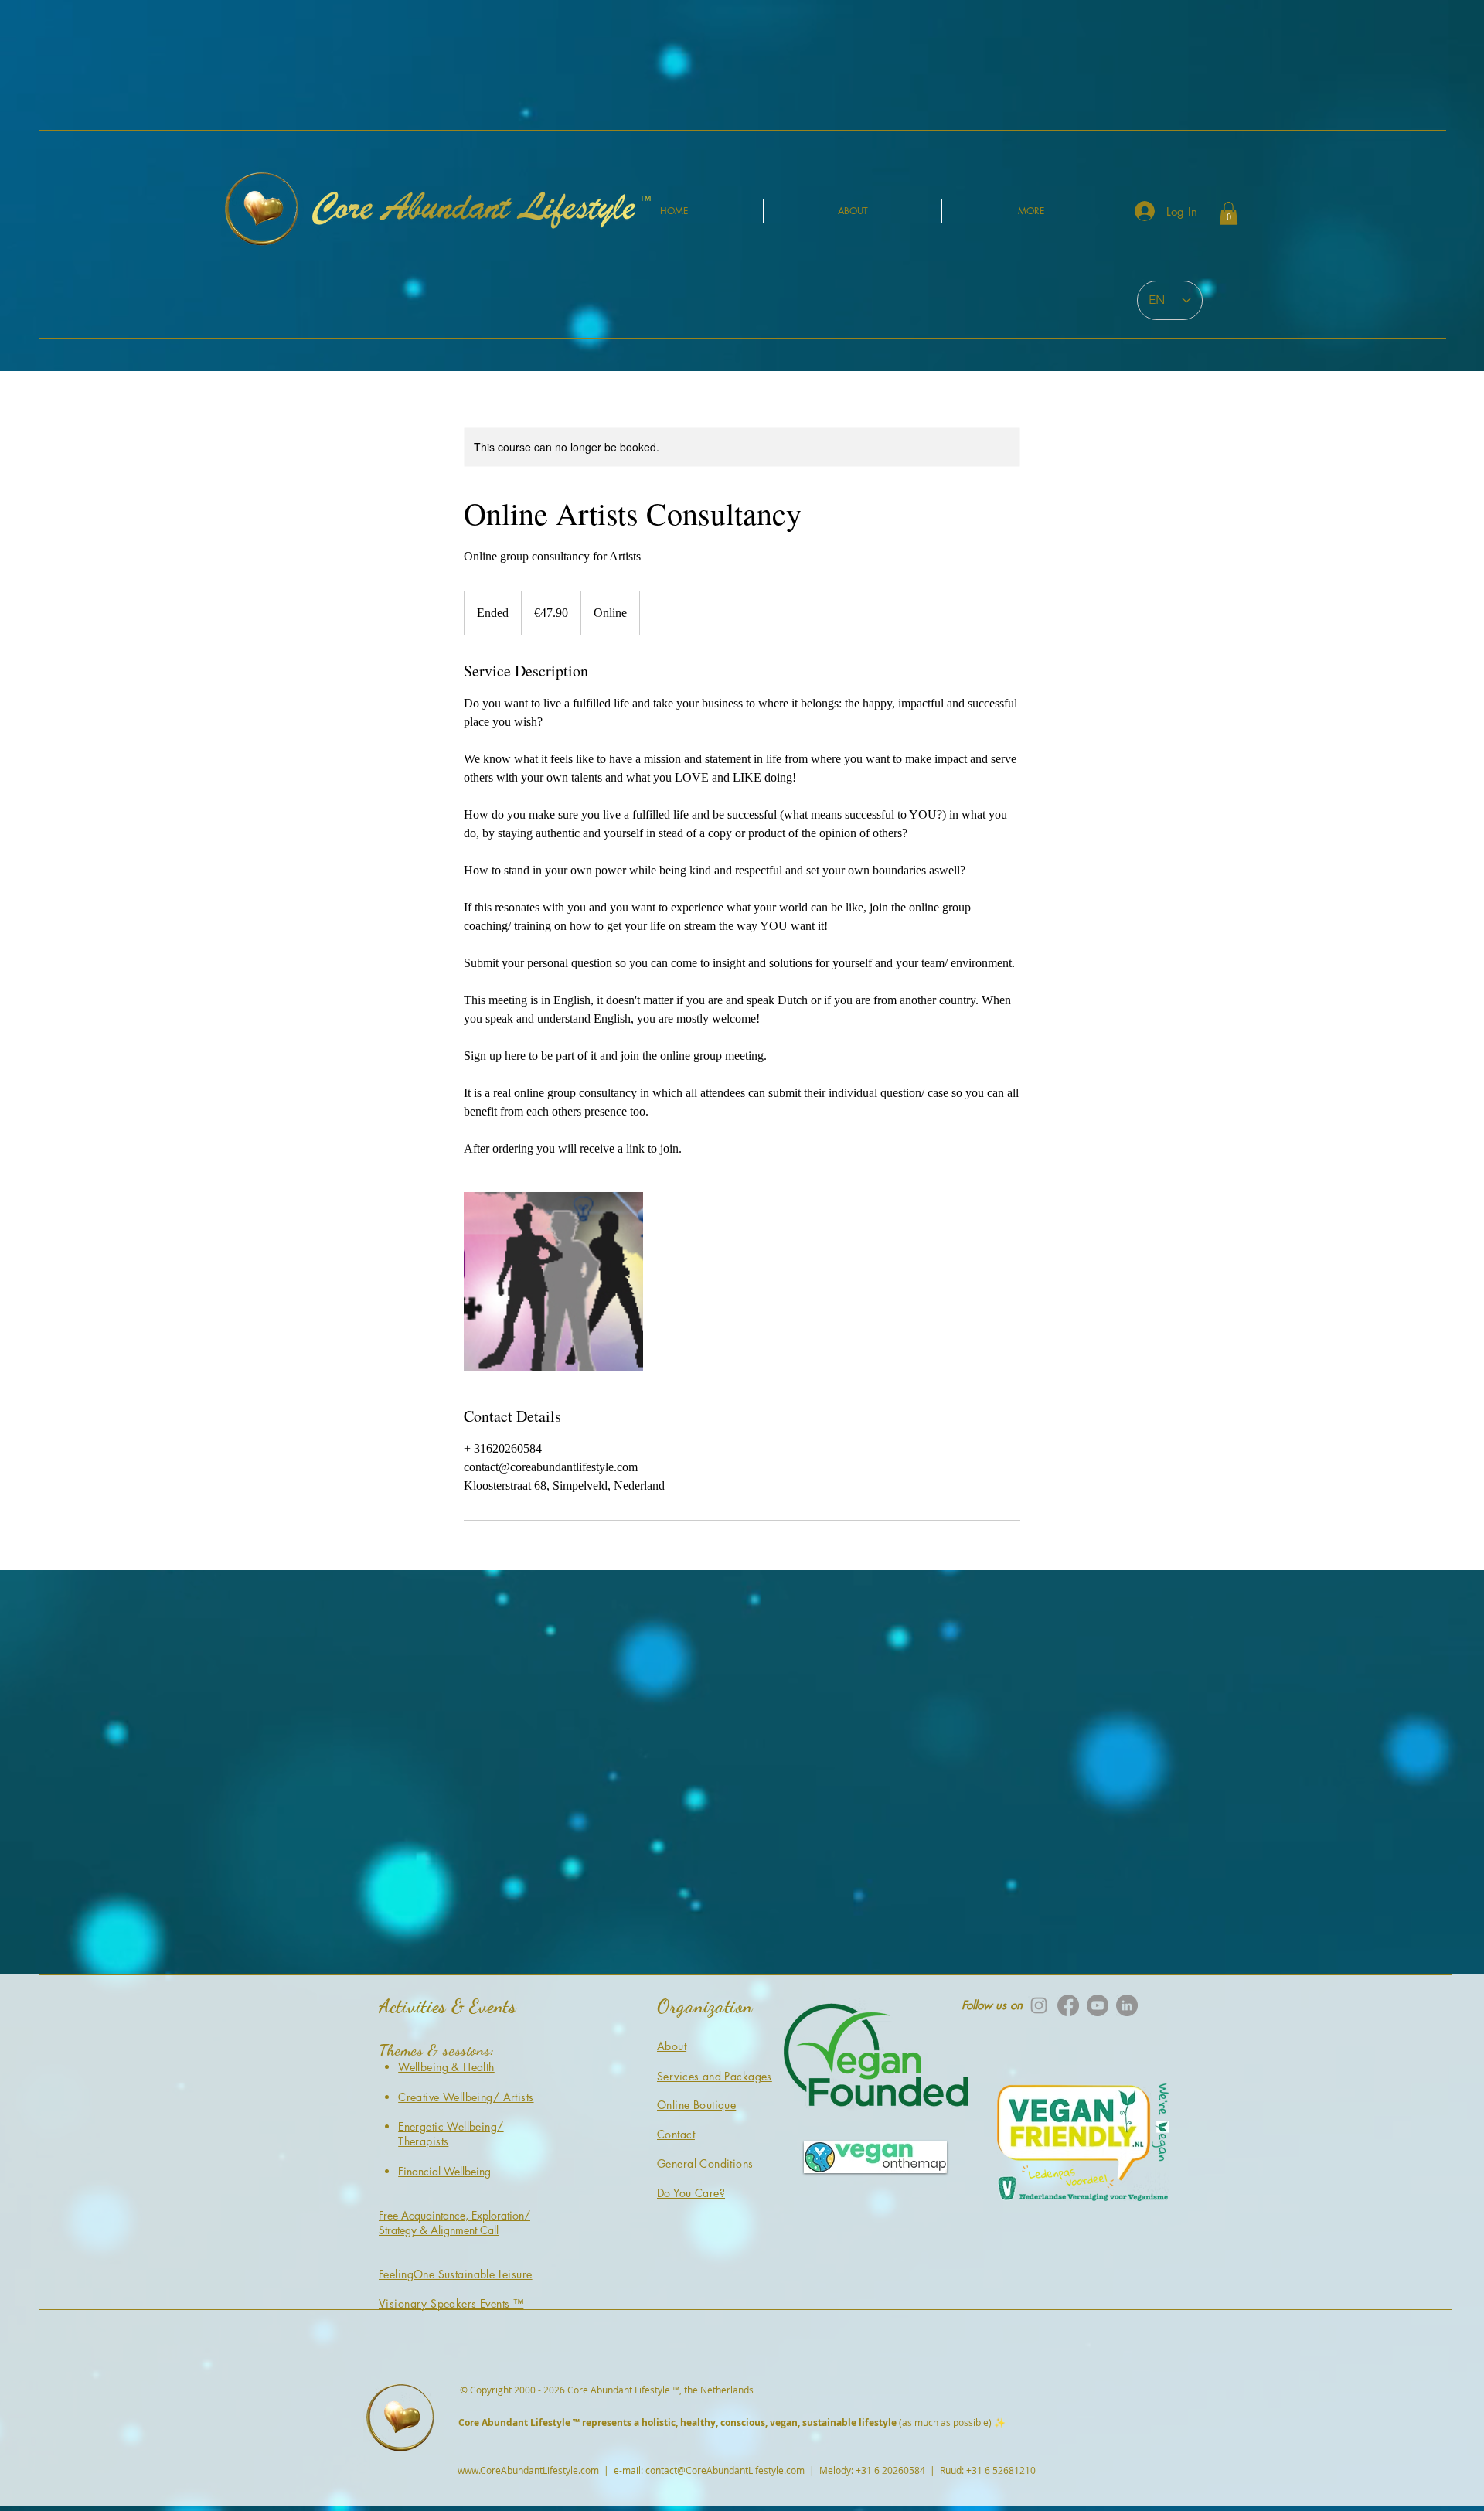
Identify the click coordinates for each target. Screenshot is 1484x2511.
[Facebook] (1068, 2005)
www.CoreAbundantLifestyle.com (528, 2470)
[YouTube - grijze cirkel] (1098, 2005)
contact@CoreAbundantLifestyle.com (725, 2470)
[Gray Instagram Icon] (1039, 2005)
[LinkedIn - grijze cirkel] (1127, 2005)
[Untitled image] (553, 1282)
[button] (1229, 213)
